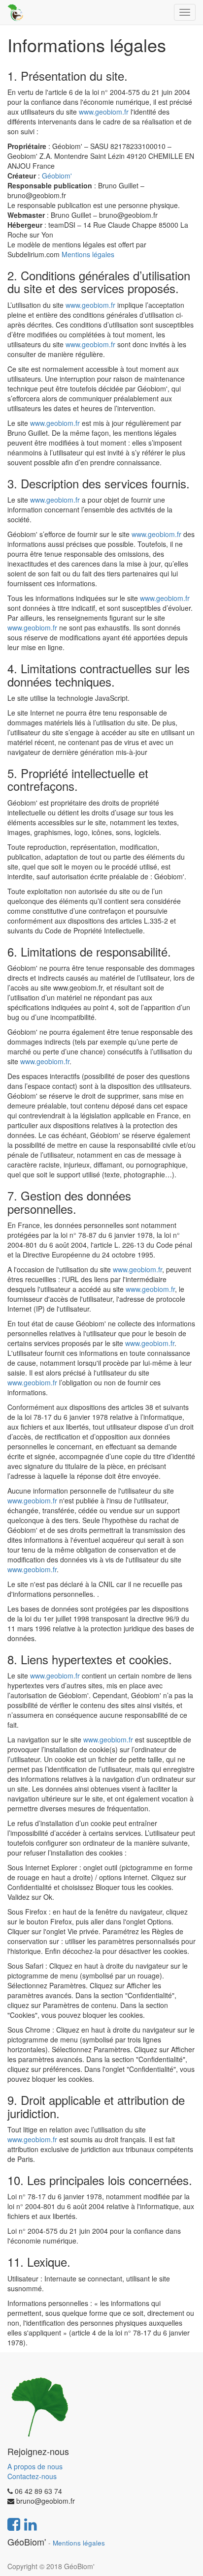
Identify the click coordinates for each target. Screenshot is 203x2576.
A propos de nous (35, 2466)
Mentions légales (88, 254)
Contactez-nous (32, 2476)
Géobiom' (57, 176)
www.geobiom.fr (104, 112)
